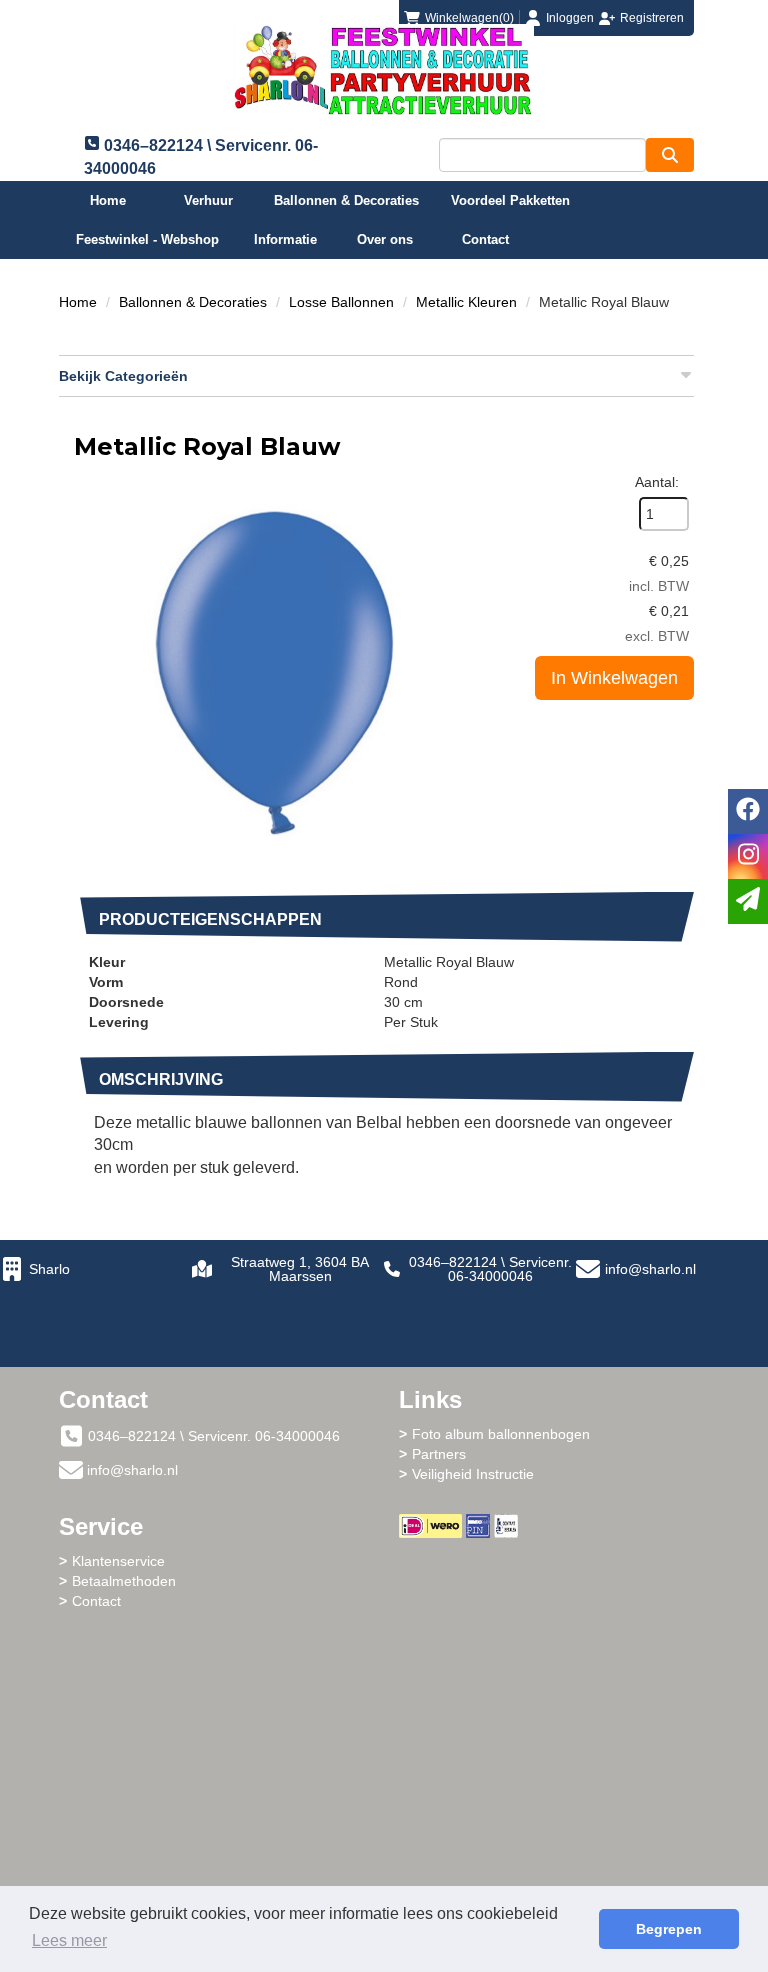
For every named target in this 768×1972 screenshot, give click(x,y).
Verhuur (208, 200)
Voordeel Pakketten (510, 200)
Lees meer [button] (69, 1940)
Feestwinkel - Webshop (147, 239)
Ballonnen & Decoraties (346, 200)
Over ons (385, 239)
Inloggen (570, 18)
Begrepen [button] (669, 1929)
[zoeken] (670, 155)
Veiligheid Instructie (473, 1474)
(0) (469, 18)
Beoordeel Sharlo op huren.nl (554, 1648)
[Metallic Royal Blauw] (274, 672)
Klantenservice (118, 1561)
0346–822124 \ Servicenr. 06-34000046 (490, 1269)
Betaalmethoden (124, 1581)
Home (108, 200)
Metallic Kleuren (466, 302)
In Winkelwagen (614, 678)
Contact (485, 239)
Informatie (285, 239)
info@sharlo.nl (650, 1269)
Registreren (652, 18)
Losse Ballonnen (341, 302)
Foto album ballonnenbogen (501, 1434)
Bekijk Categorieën (123, 376)
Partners (439, 1454)
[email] (748, 901)
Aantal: (657, 482)
